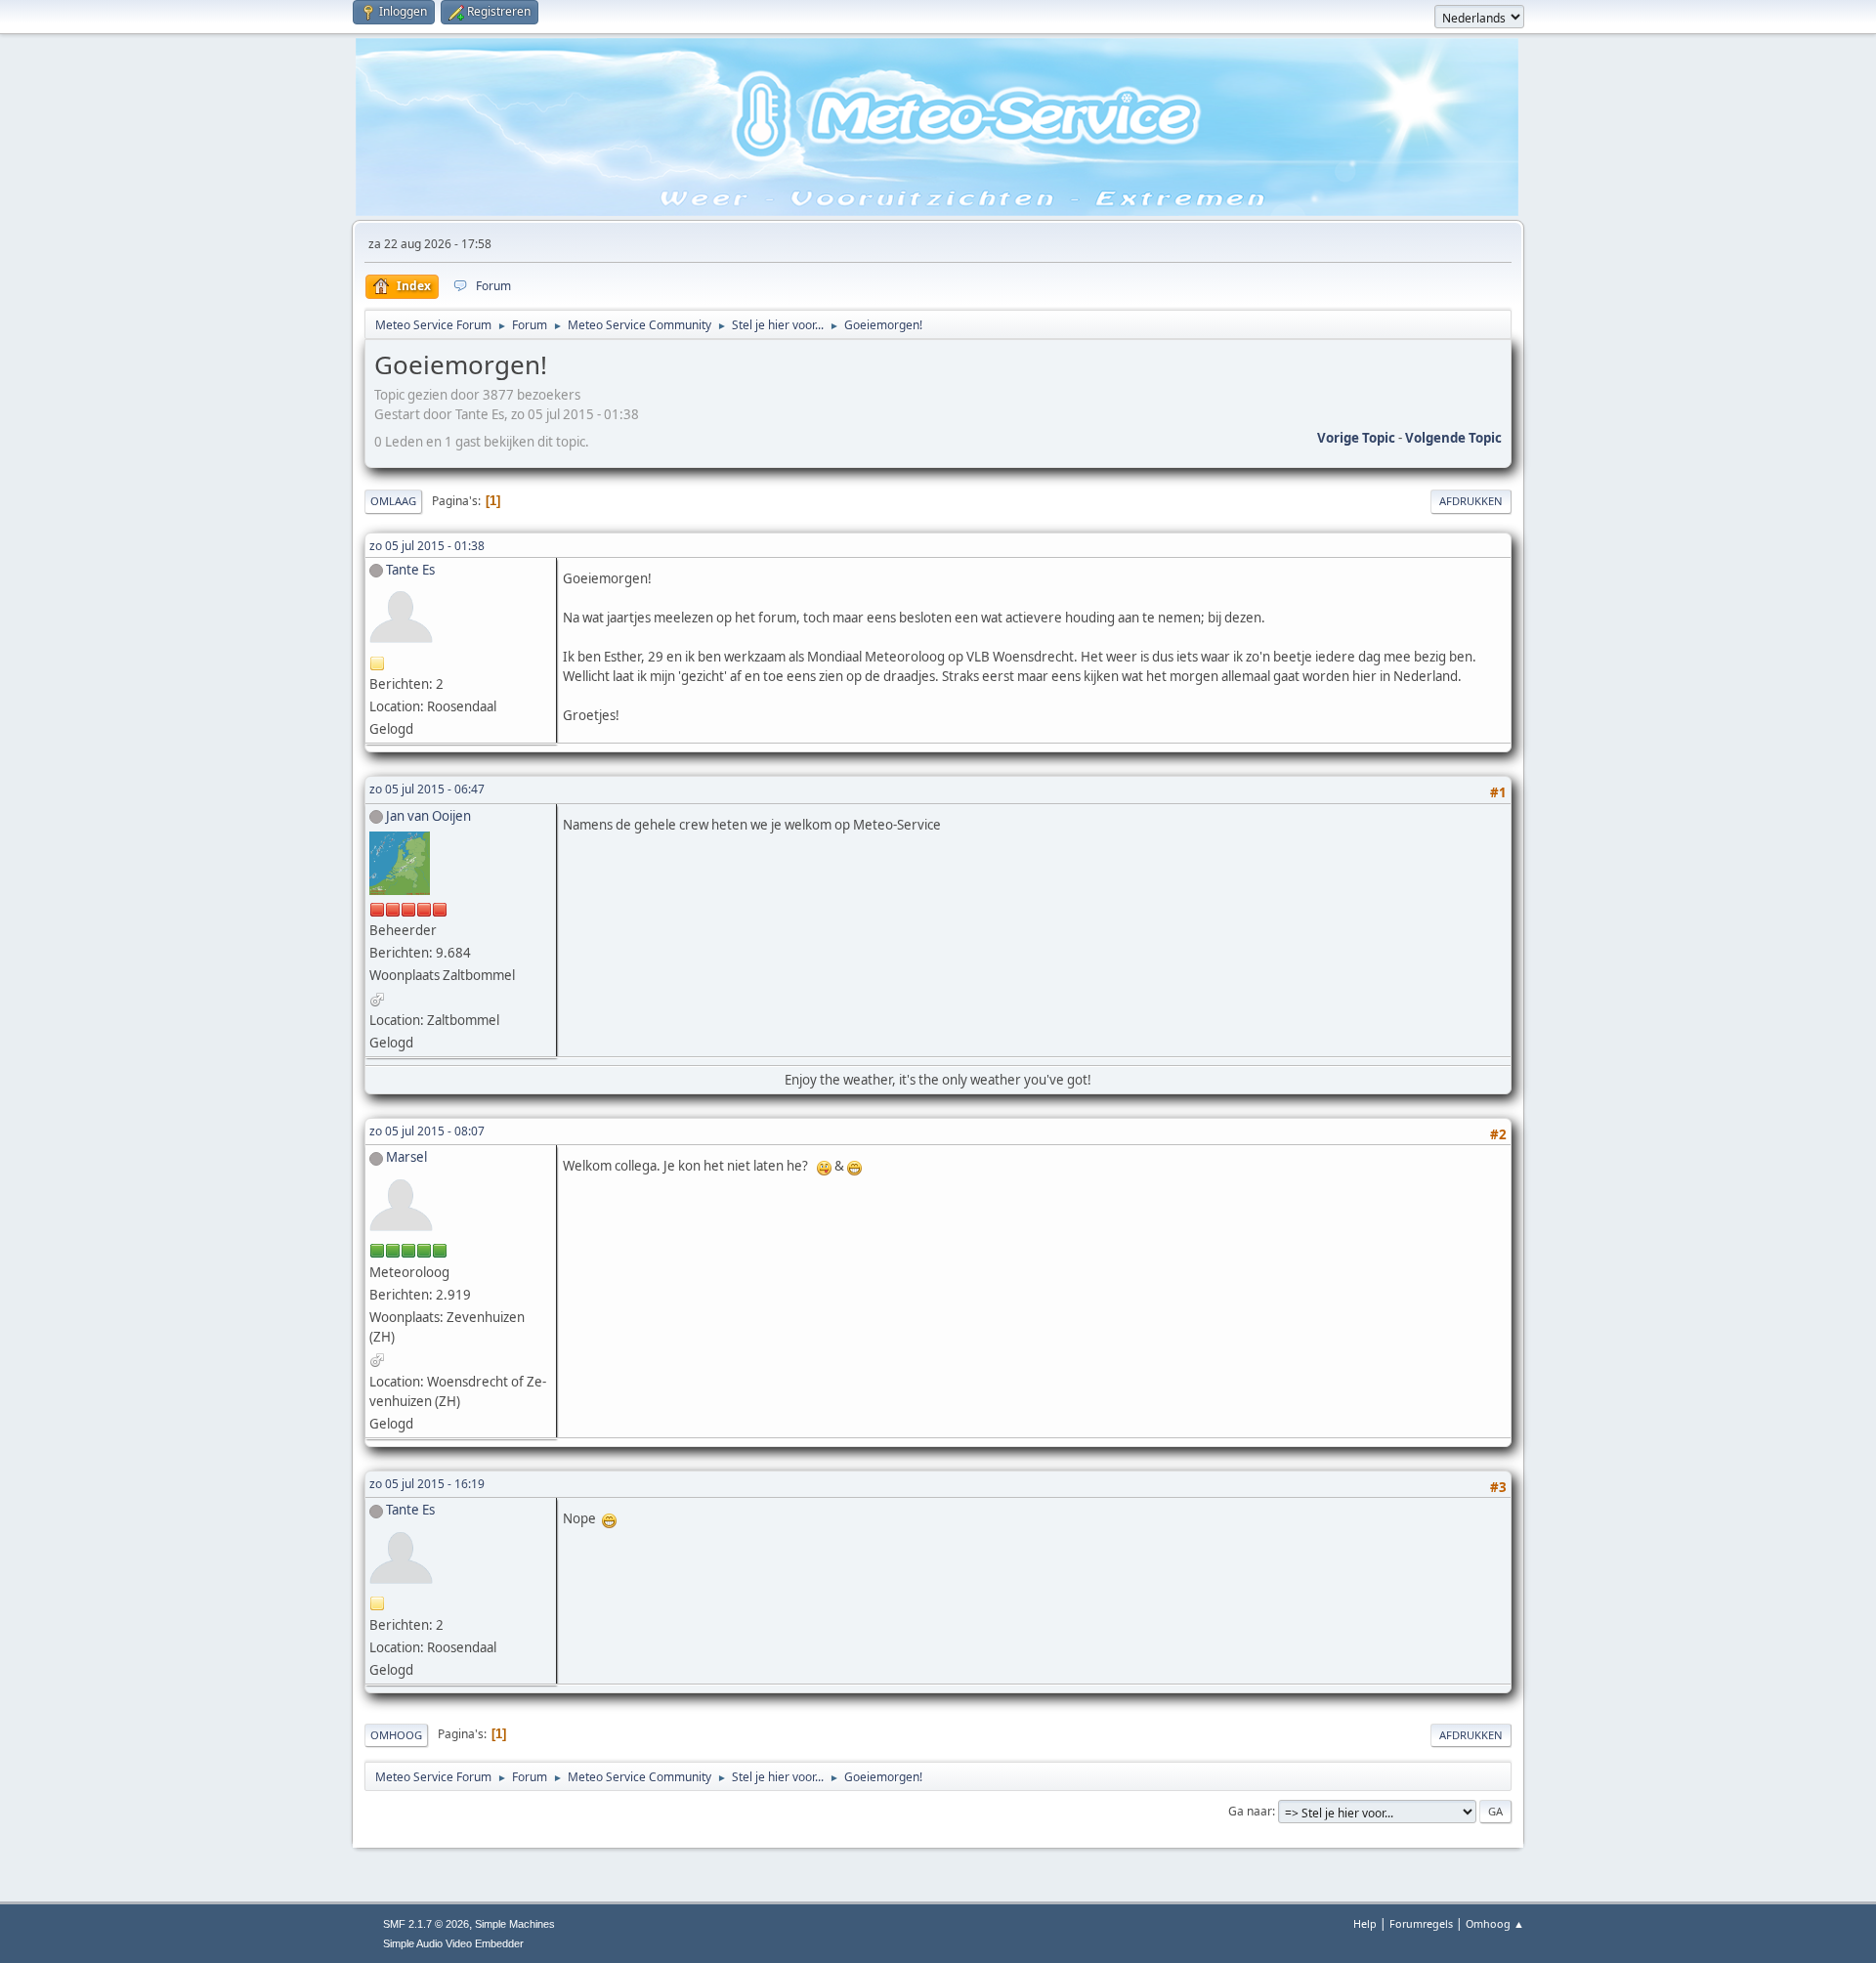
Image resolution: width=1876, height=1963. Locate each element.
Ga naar (1250, 1811)
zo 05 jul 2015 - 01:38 (427, 546)
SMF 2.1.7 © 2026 (426, 1924)
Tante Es (410, 570)
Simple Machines (515, 1924)
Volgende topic (1453, 438)
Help (1365, 1923)
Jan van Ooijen (428, 816)
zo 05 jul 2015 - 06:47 (427, 789)
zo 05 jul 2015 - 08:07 (427, 1131)
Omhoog (396, 1735)
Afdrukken (1471, 501)
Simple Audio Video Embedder (453, 1943)
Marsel (406, 1157)
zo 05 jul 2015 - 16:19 (427, 1484)
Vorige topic (1356, 438)
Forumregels (1421, 1923)
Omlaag (393, 501)
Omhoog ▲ (1495, 1923)
